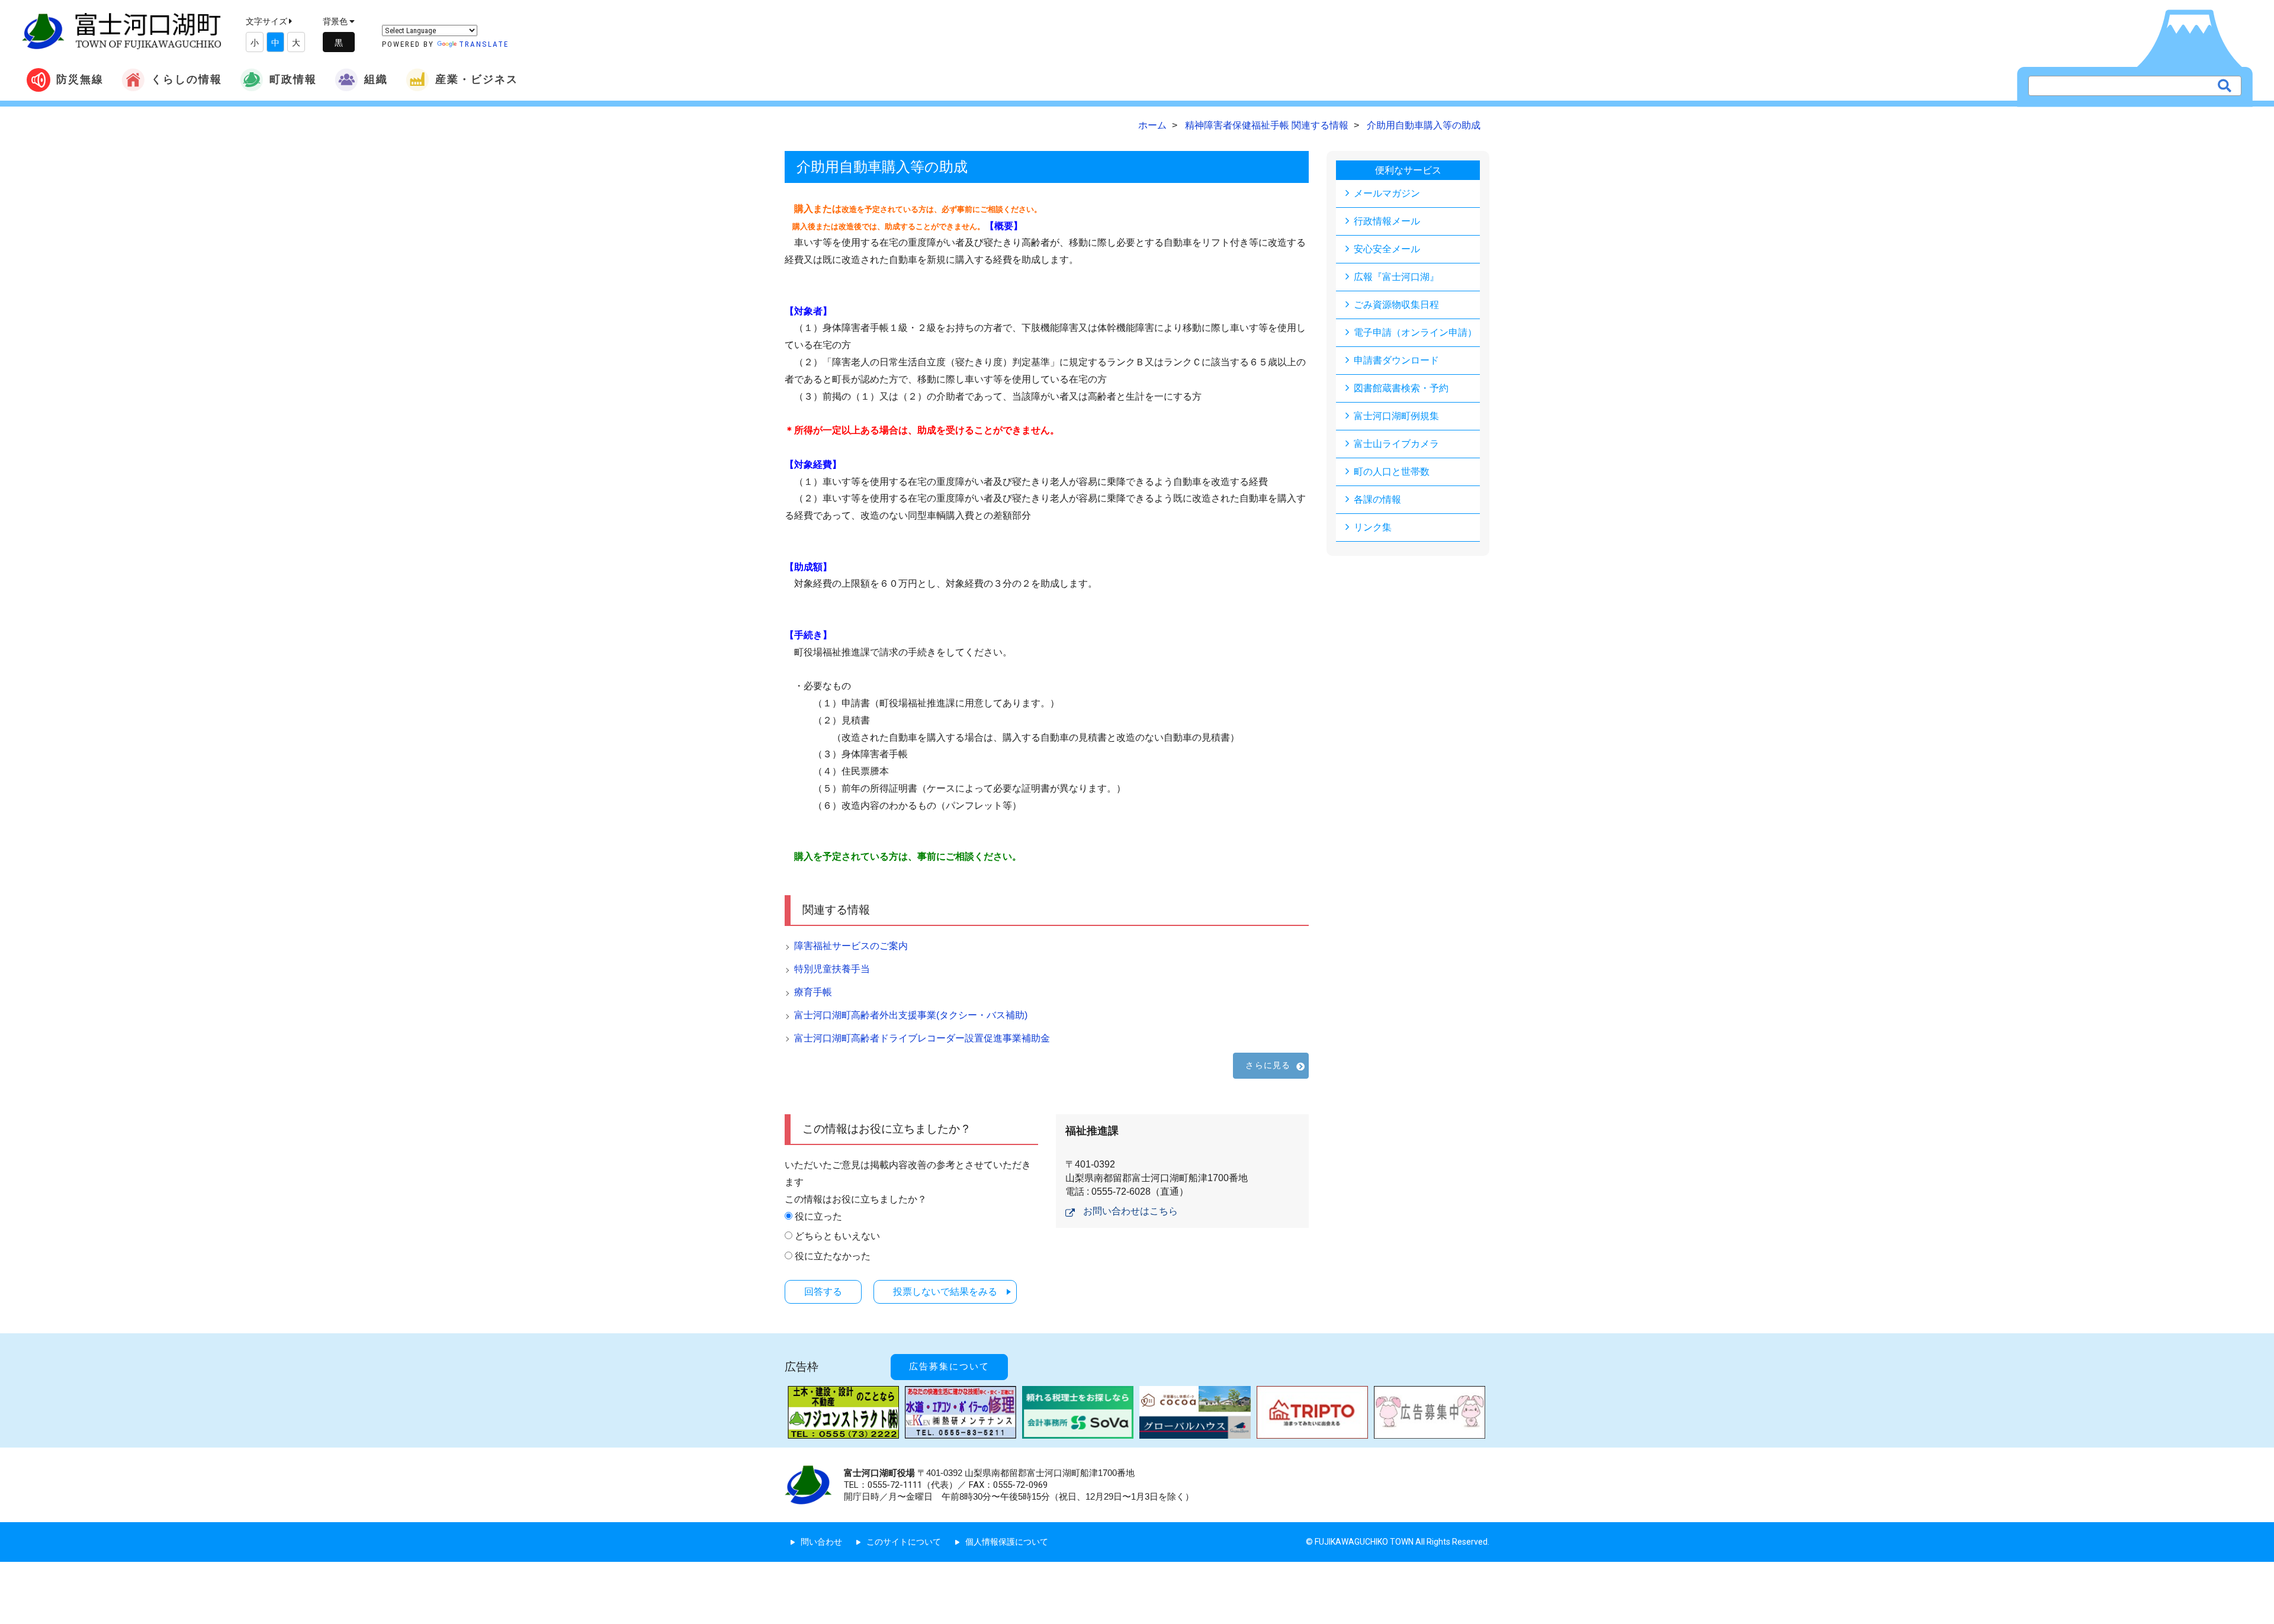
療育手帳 (813, 992)
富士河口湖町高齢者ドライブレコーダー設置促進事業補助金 (922, 1038)
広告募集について (949, 1366)
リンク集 (1373, 527)
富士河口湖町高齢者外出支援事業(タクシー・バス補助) (911, 1015)
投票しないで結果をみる (945, 1292)
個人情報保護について (1007, 1542)
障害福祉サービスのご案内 (851, 946)
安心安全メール (1387, 249)
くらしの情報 (187, 79)
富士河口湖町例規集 (1396, 416)
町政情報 (293, 79)
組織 (376, 79)
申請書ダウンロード (1396, 360)
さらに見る (1268, 1065)
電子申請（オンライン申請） (1415, 332)
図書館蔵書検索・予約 (1401, 388)
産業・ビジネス (477, 79)
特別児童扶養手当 (832, 969)
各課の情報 (1377, 499)
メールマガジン (1387, 193)
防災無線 (80, 79)
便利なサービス (1408, 170)
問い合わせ (821, 1542)
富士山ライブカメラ (1396, 444)
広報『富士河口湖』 (1396, 277)
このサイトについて (904, 1542)
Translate (484, 44)
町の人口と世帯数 (1392, 472)
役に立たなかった (833, 1256)
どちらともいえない (837, 1236)
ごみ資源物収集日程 (1396, 305)
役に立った (818, 1216)
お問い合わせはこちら (1130, 1211)
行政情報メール (1387, 221)
